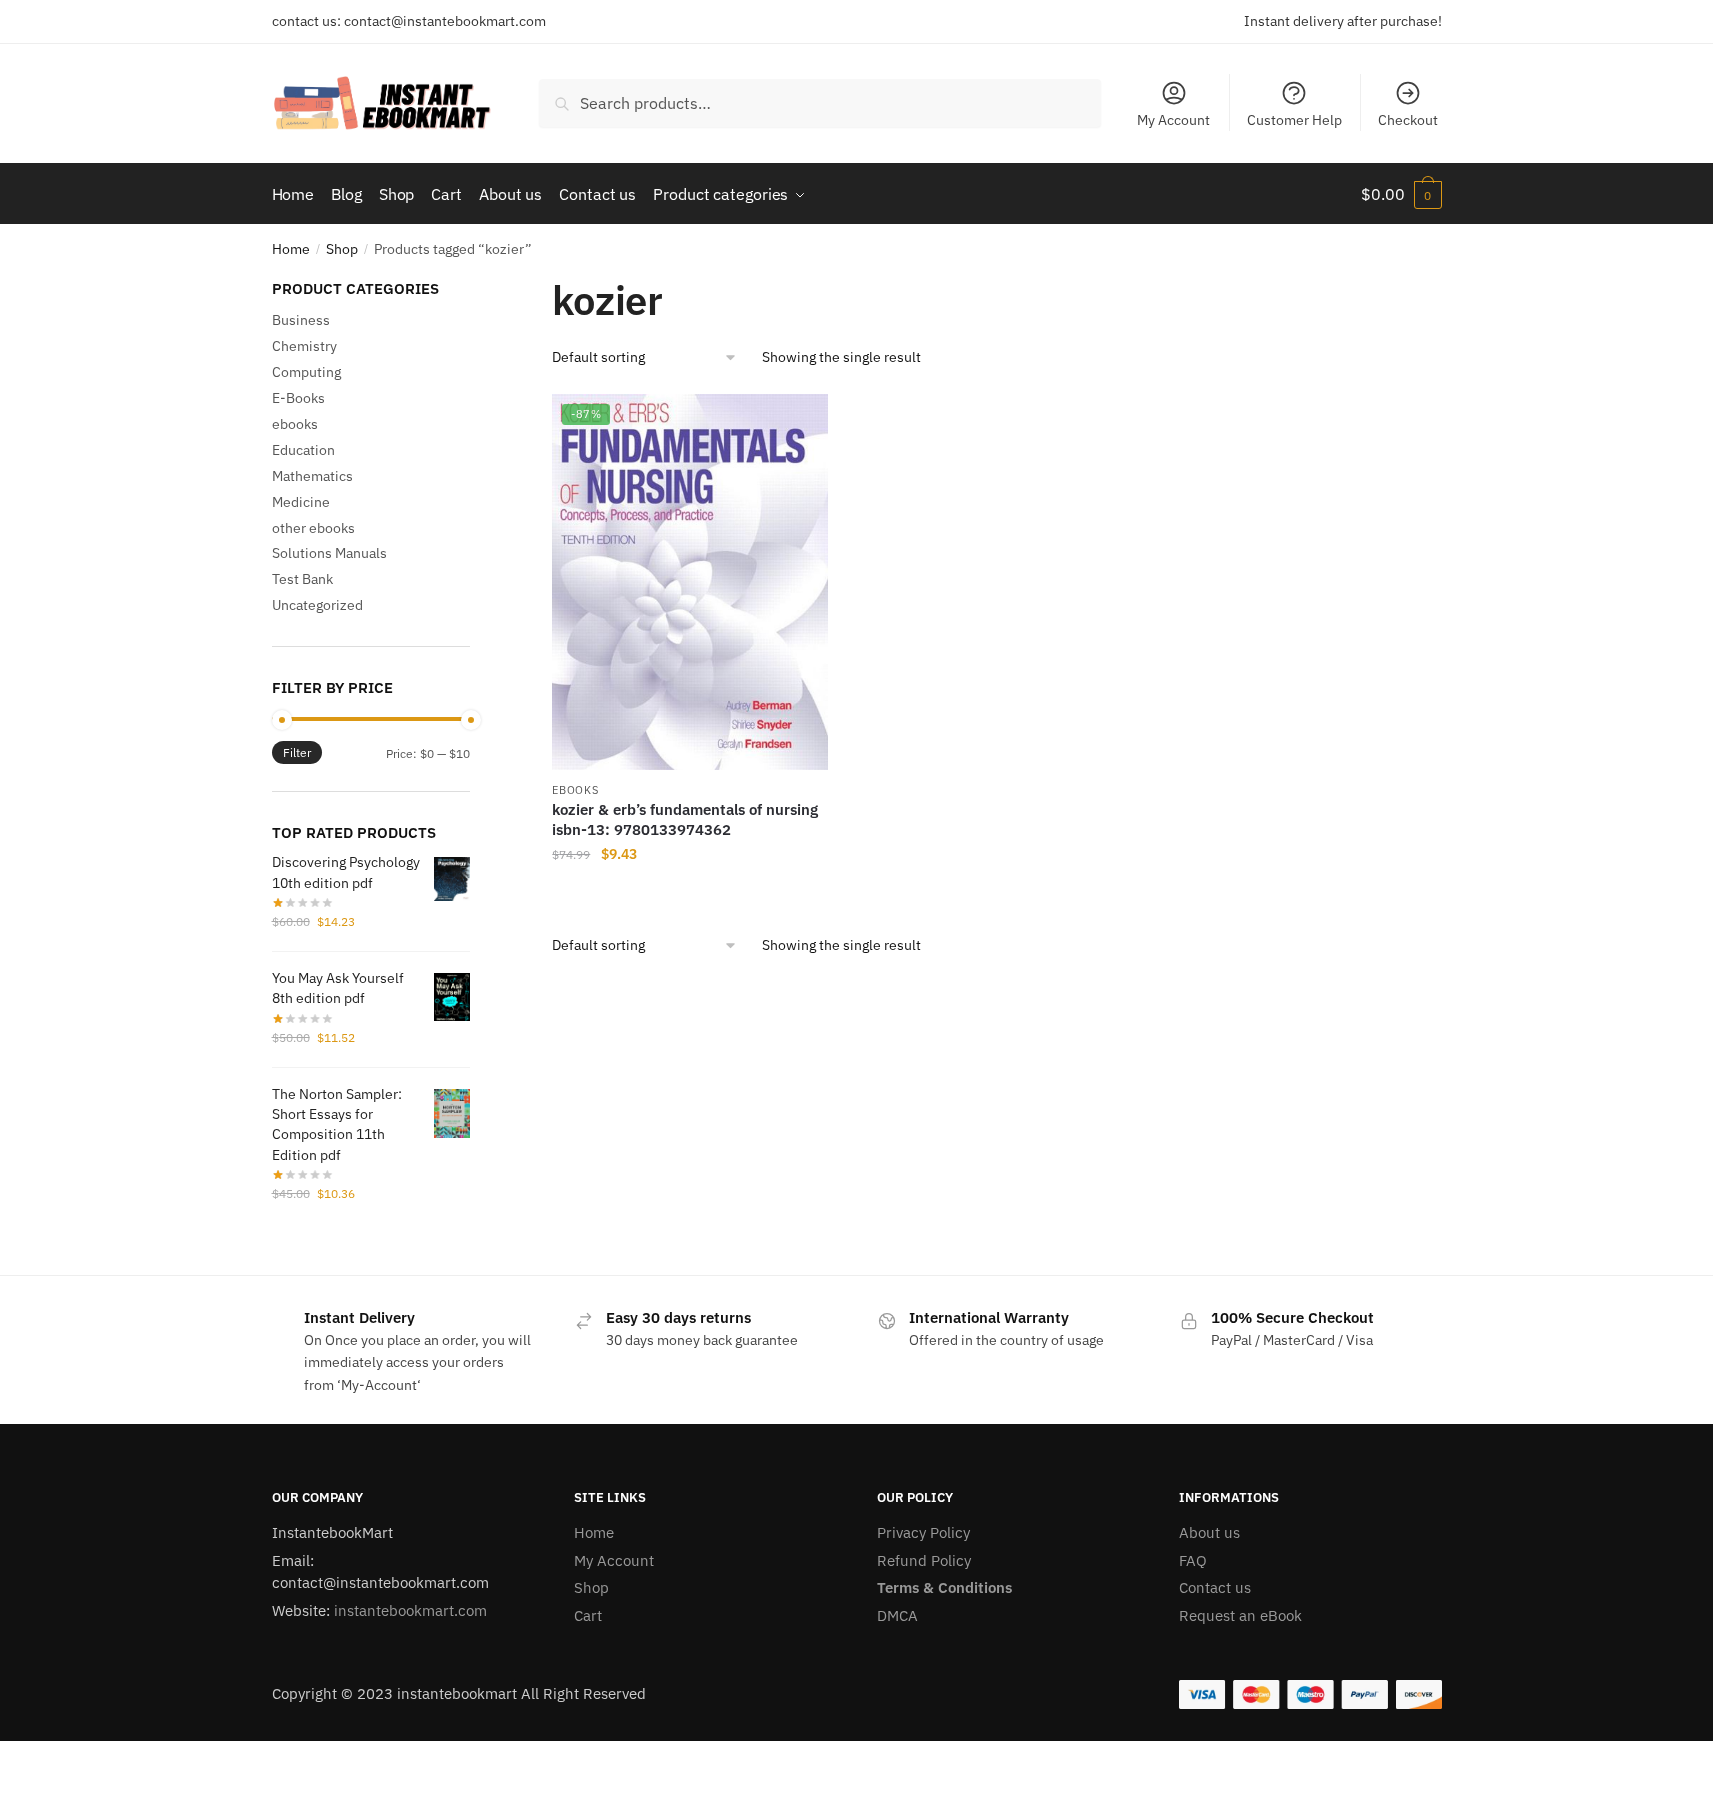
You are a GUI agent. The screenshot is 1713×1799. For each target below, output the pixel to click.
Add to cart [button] (690, 895)
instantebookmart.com (410, 1610)
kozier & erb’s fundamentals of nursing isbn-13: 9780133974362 (685, 819)
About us (1209, 1532)
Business (301, 320)
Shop (342, 249)
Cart (588, 1615)
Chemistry (304, 346)
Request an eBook (1240, 1615)
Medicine (301, 502)
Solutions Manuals (329, 553)
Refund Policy (924, 1560)
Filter (297, 752)
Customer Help (1294, 120)
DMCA (897, 1615)
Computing (306, 372)
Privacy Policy (923, 1532)
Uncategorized (317, 605)
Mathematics (312, 476)
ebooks (575, 790)
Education (303, 450)
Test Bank (302, 579)
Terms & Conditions (944, 1587)
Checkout (1408, 120)
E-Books (298, 398)
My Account (1173, 120)
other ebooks (313, 528)
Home (291, 249)
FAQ (1193, 1560)
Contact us (1215, 1587)
